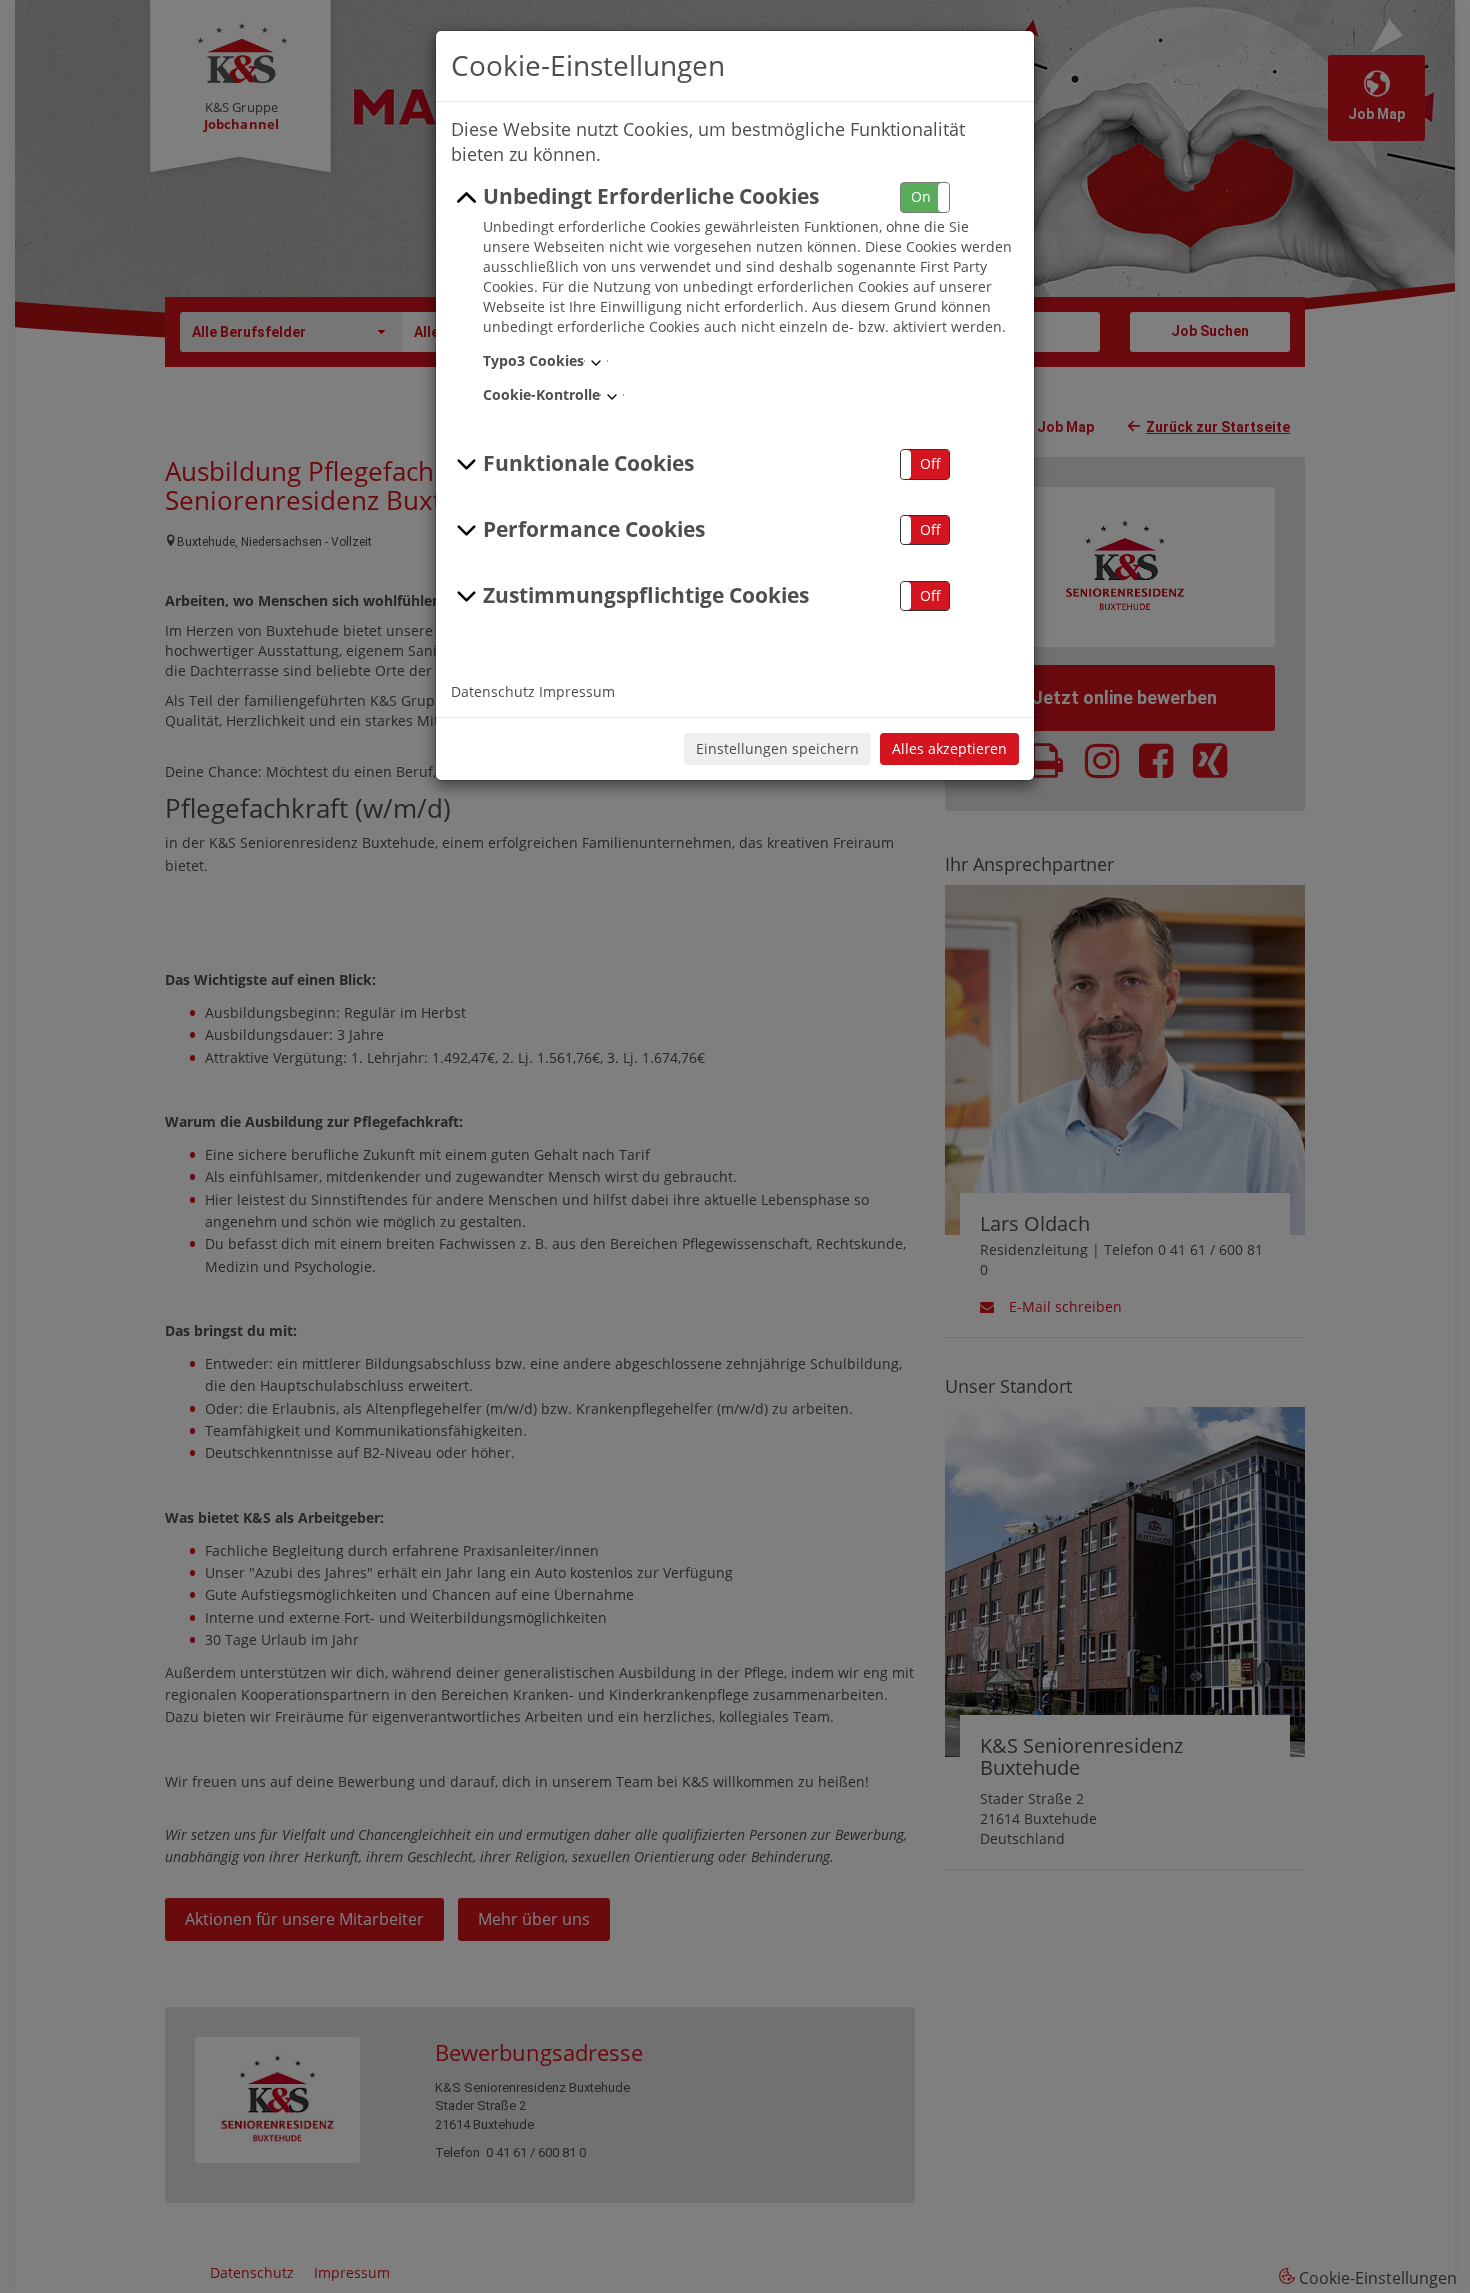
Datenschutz (493, 691)
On (921, 196)
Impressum (577, 691)
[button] (925, 197)
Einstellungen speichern (777, 748)
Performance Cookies (594, 529)
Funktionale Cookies (588, 463)
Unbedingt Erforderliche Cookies (651, 196)
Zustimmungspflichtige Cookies (646, 595)
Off (930, 463)
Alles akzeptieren (949, 748)
